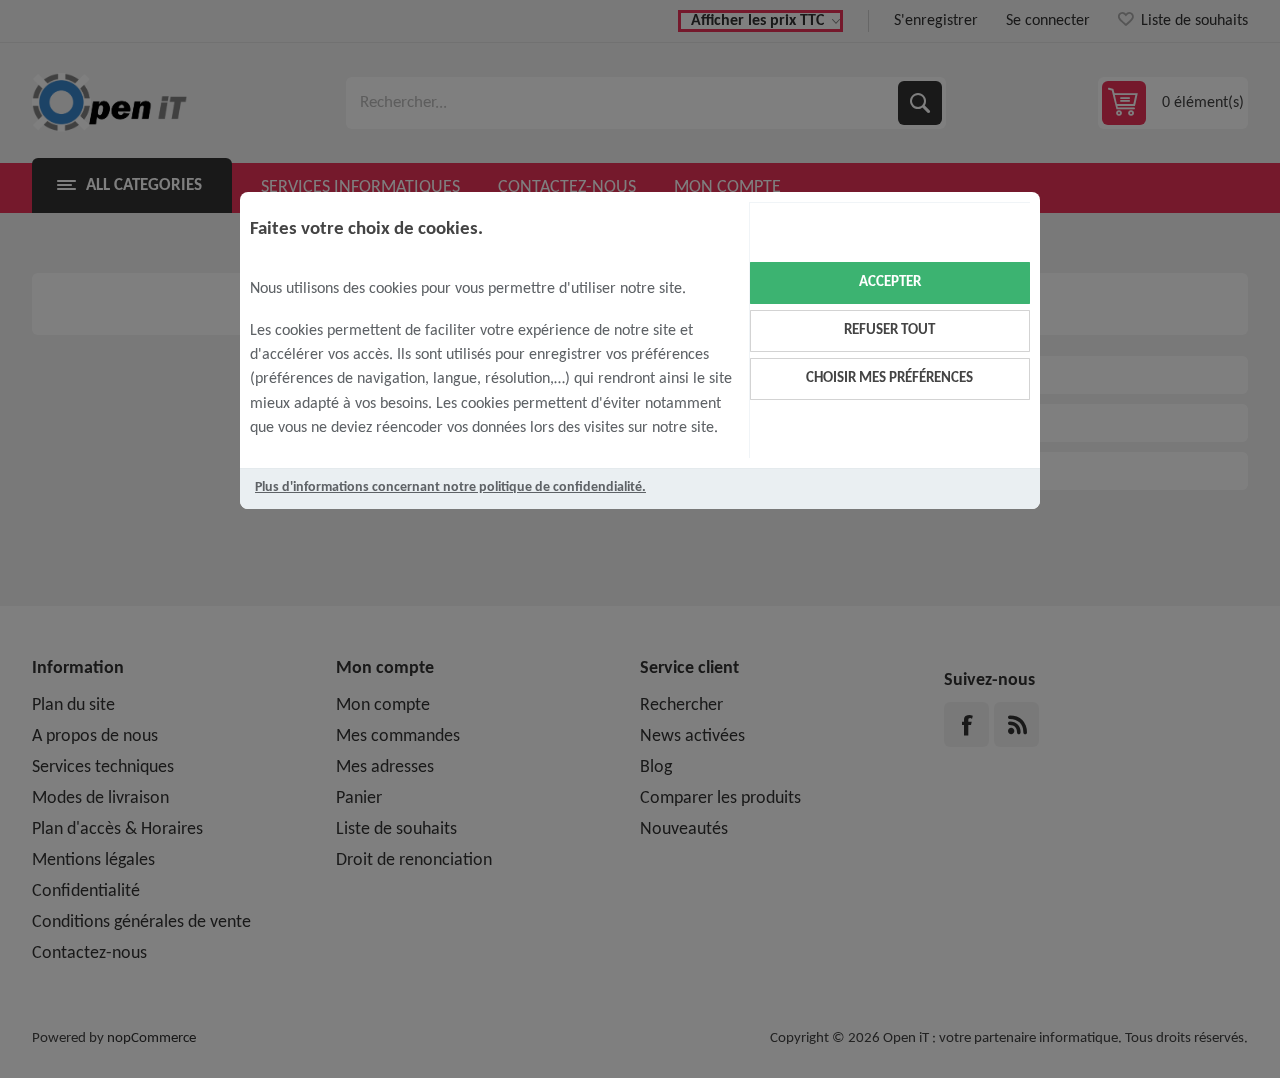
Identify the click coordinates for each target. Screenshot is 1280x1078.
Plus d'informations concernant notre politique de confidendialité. (450, 487)
